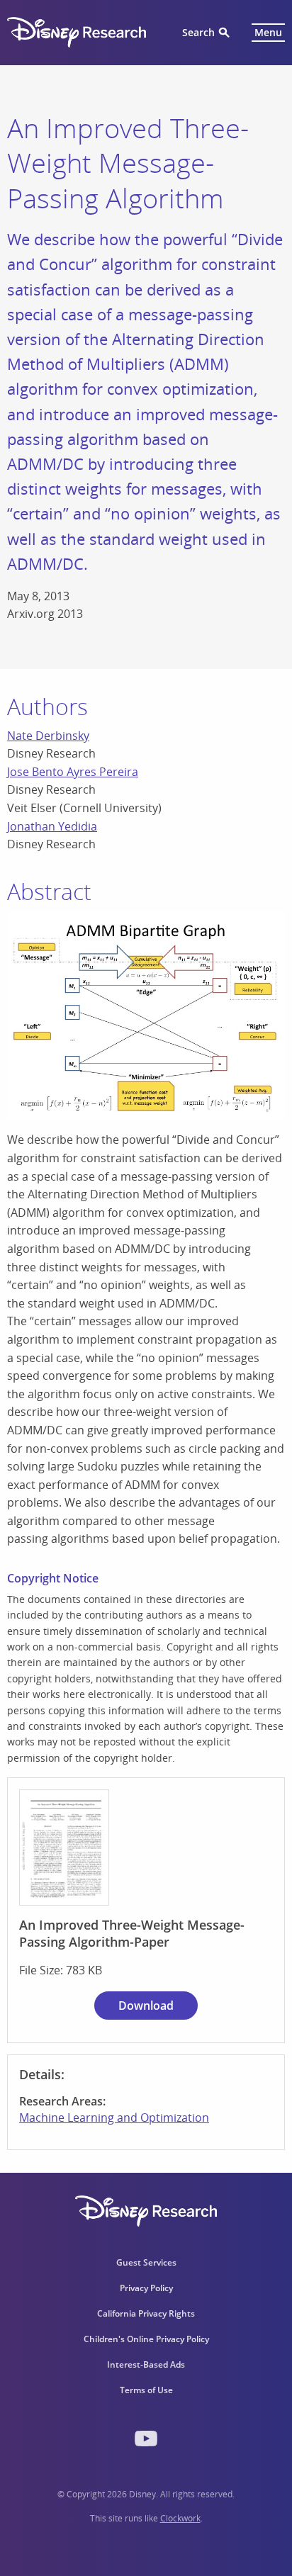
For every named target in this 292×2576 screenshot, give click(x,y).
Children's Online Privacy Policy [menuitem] (146, 2339)
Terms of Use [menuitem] (146, 2390)
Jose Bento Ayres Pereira (73, 772)
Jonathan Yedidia (52, 826)
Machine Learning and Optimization (114, 2117)
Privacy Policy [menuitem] (146, 2288)
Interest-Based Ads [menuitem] (146, 2364)
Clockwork (180, 2518)
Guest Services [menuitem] (146, 2262)
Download (146, 2006)
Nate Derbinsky (48, 736)
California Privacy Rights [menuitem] (146, 2313)
